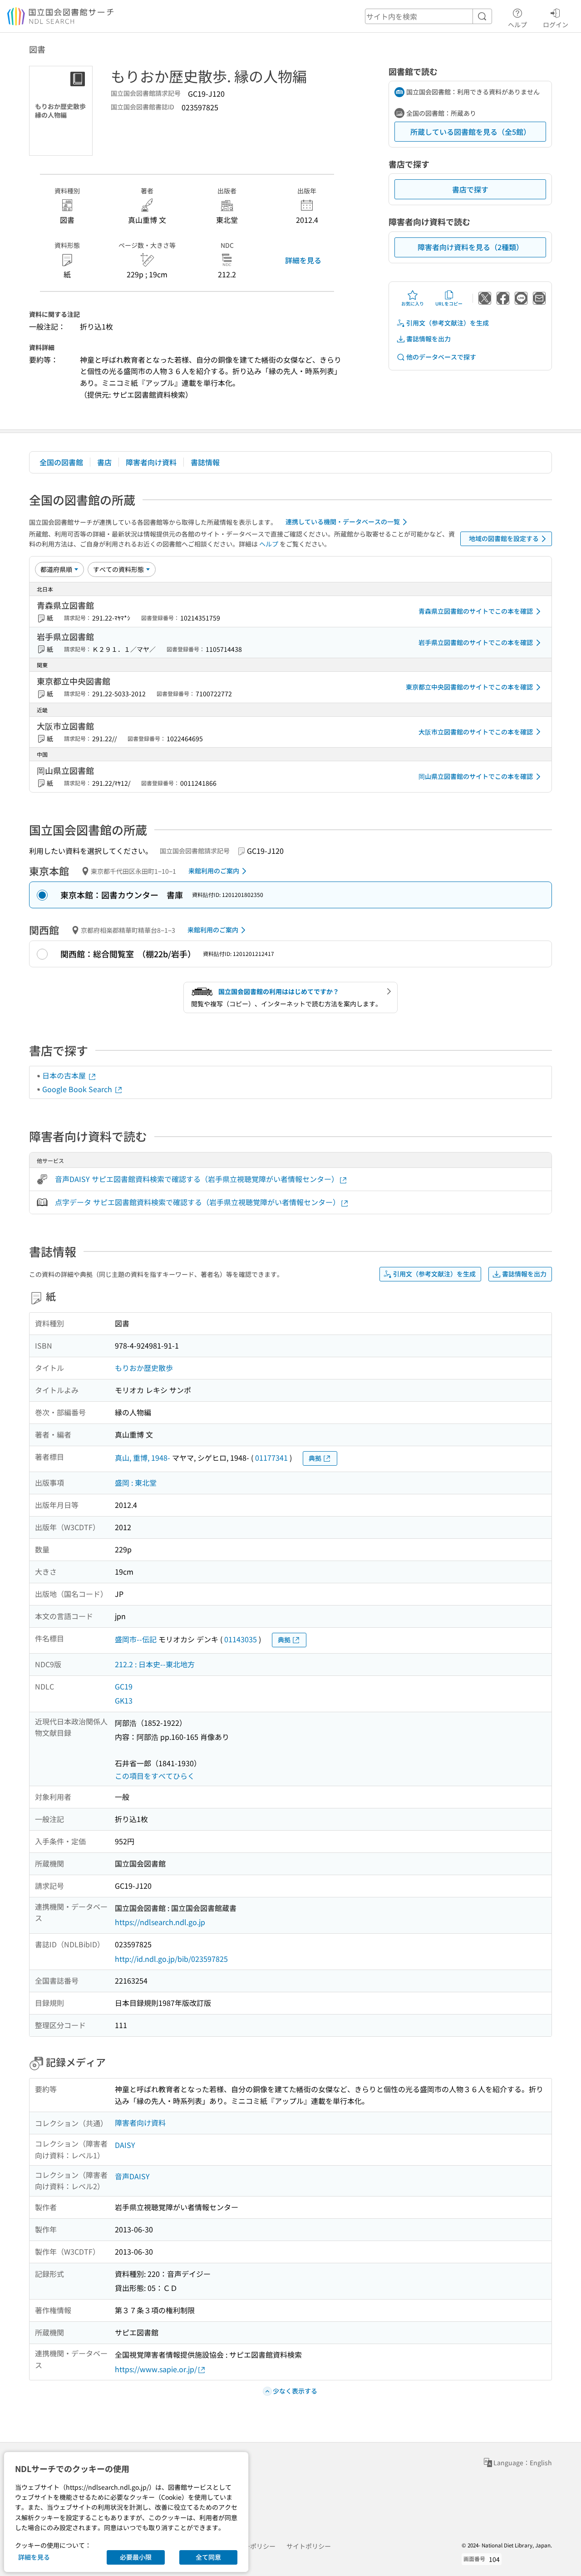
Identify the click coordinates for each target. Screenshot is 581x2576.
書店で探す (470, 189)
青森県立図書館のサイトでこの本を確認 (476, 611)
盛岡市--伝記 (136, 1639)
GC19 (124, 1686)
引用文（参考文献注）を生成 (448, 323)
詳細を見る (303, 260)
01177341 (271, 1458)
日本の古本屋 (65, 1075)
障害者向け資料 (151, 462)
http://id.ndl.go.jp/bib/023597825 (171, 1959)
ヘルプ (517, 24)
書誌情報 (205, 462)
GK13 (124, 1700)
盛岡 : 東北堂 (136, 1483)
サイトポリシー (309, 2546)
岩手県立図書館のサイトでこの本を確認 (476, 642)
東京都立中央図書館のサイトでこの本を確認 (469, 687)
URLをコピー (449, 303)
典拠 (315, 1458)
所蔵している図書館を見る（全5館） (470, 132)
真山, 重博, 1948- (143, 1458)
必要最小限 (136, 2557)
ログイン (556, 24)
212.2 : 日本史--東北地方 (155, 1664)
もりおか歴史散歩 (144, 1368)
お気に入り (413, 303)
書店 (104, 462)
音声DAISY (132, 2176)
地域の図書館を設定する (504, 538)
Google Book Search (78, 1089)
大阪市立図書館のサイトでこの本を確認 (476, 732)
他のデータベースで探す (441, 357)
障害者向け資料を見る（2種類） (470, 247)
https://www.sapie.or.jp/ (156, 2369)
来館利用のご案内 (214, 871)
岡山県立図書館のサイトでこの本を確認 (476, 776)
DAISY (125, 2145)
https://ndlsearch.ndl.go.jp (160, 1922)
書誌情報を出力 (428, 339)
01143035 (241, 1639)
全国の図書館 (61, 462)
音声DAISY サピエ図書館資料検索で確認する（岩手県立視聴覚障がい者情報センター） (197, 1179)
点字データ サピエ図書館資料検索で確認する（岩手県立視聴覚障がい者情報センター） (197, 1202)
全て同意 (208, 2557)
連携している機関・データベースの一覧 (343, 522)
